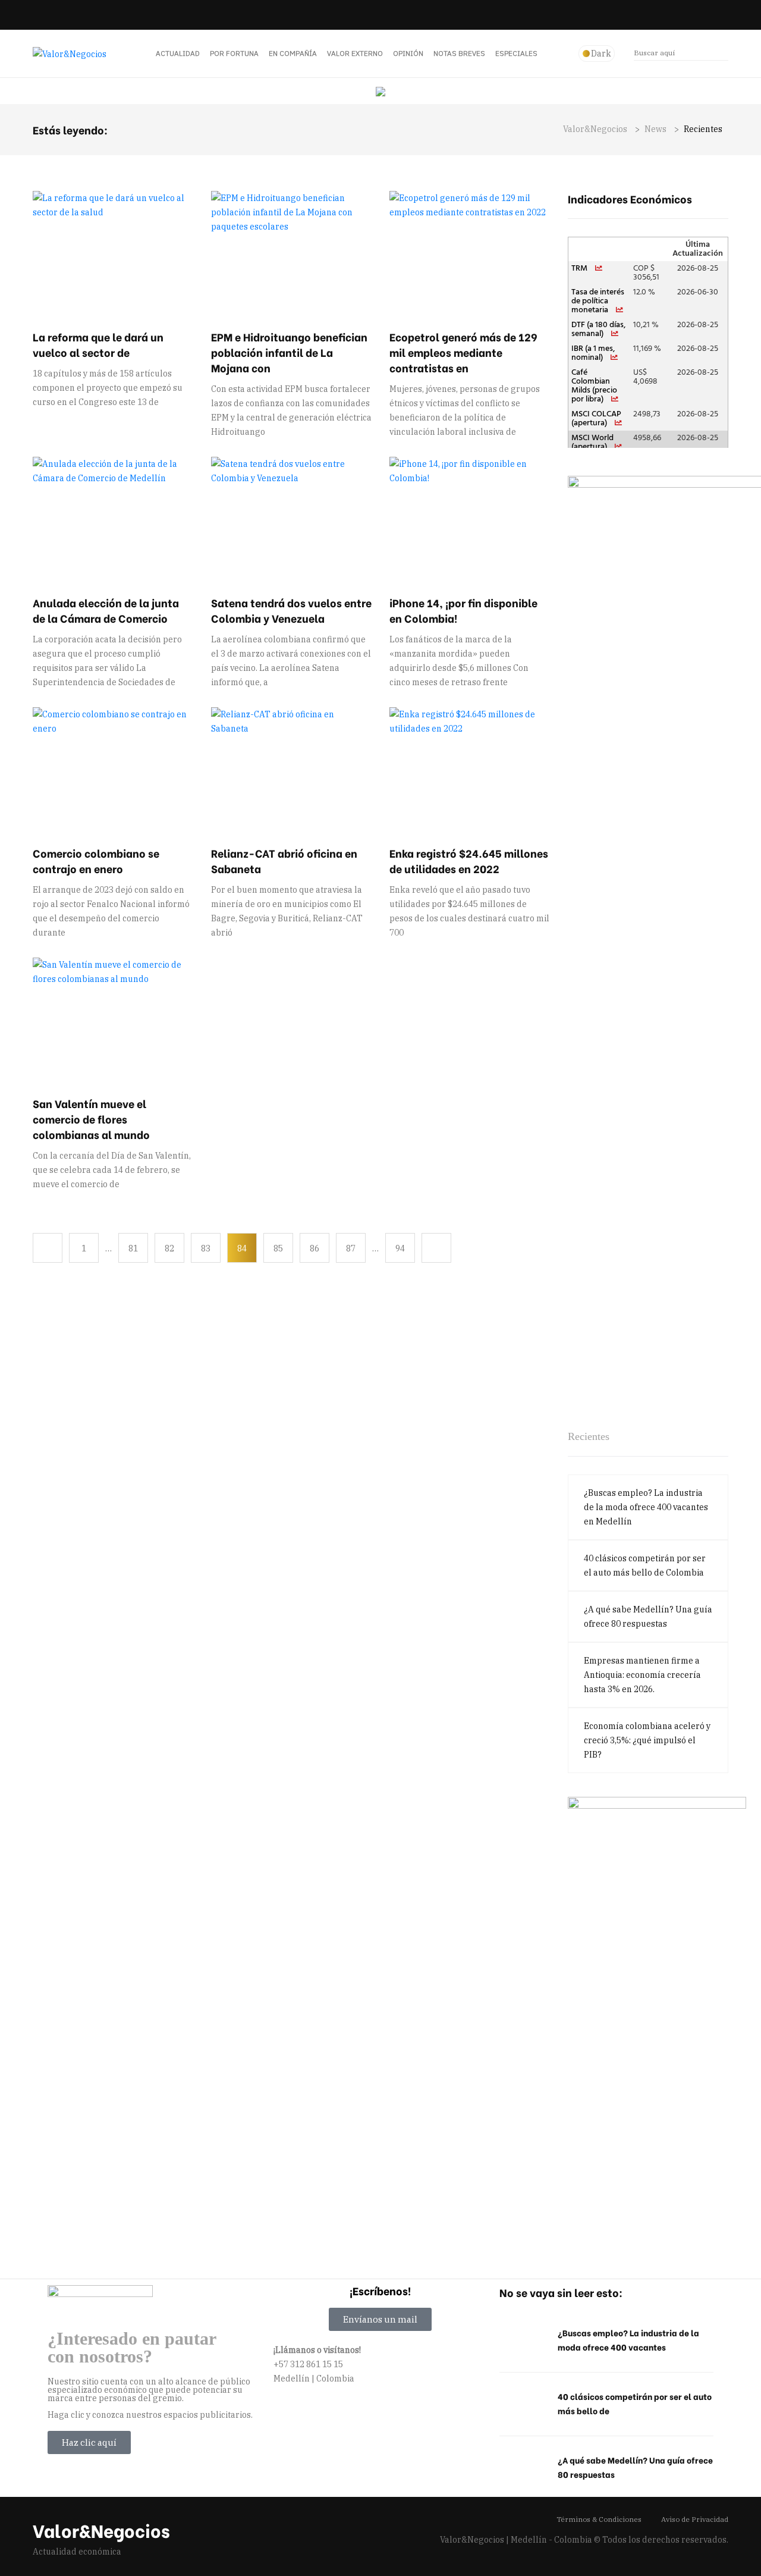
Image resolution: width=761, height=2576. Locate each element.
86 (315, 1248)
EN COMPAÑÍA (293, 53)
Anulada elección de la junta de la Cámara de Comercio (106, 610)
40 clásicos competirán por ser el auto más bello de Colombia (645, 1565)
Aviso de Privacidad (695, 2519)
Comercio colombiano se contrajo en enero (96, 860)
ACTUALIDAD (178, 53)
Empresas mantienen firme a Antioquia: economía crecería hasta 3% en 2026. (642, 1675)
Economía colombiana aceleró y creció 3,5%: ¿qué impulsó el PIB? (647, 1740)
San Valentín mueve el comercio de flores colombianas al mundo (91, 1118)
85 (278, 1248)
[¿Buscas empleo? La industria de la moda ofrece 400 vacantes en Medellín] (523, 2340)
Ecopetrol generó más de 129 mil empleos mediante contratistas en (463, 352)
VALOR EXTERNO (355, 53)
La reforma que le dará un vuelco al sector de (98, 344)
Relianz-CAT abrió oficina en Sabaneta (284, 860)
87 (351, 1248)
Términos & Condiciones (599, 2519)
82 (169, 1248)
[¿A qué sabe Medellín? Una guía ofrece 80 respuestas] (523, 2468)
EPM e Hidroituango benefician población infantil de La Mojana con (289, 352)
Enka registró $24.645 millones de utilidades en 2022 (469, 860)
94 (400, 1248)
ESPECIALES (516, 53)
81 (133, 1248)
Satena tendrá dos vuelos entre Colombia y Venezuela (291, 610)
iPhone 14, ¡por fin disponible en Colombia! (463, 610)
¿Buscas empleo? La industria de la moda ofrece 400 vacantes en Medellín (646, 1507)
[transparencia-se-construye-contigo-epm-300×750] (657, 2020)
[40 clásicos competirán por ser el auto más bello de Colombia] (523, 2404)
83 (206, 1248)
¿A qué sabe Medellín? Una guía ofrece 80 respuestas (648, 1617)
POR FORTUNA (234, 53)
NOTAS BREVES (459, 53)
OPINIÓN (408, 53)
